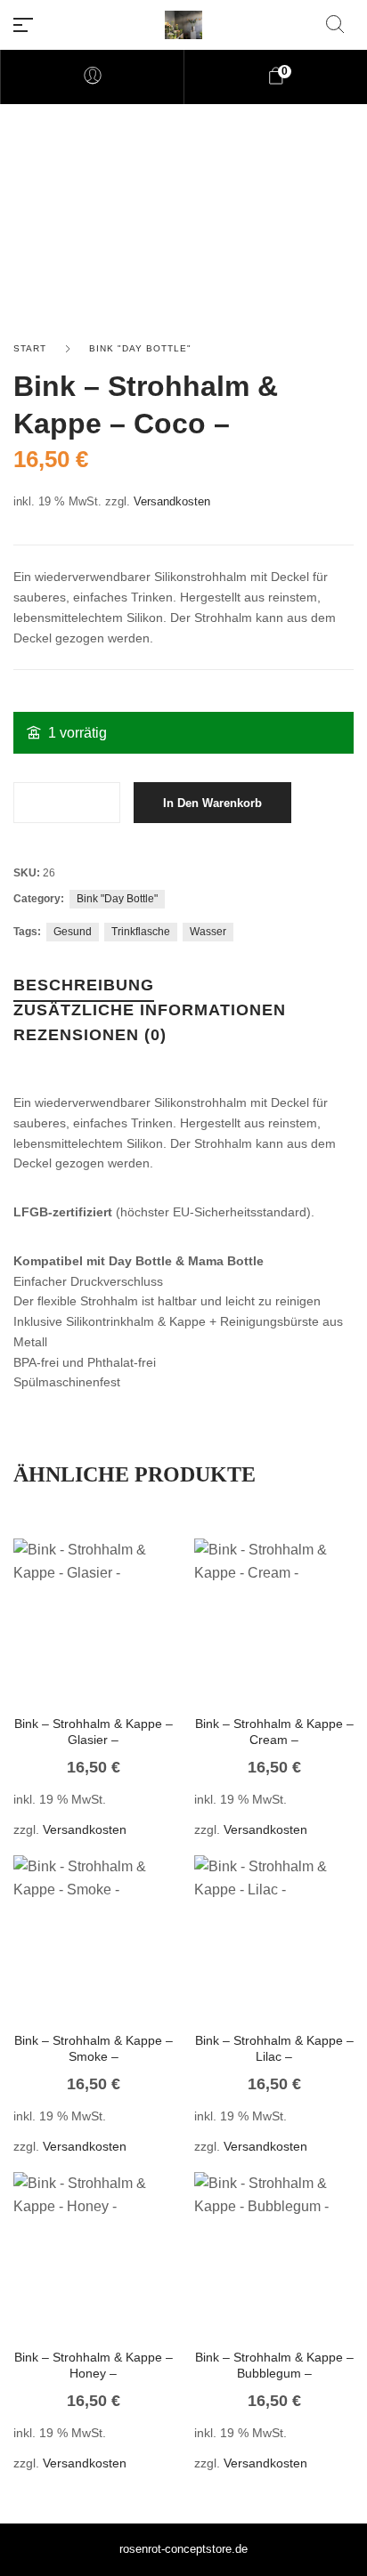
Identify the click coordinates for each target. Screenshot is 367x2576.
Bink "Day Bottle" (140, 348)
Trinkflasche (141, 932)
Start (30, 348)
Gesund (73, 932)
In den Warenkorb (212, 803)
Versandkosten (172, 502)
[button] (69, 1645)
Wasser (208, 932)
